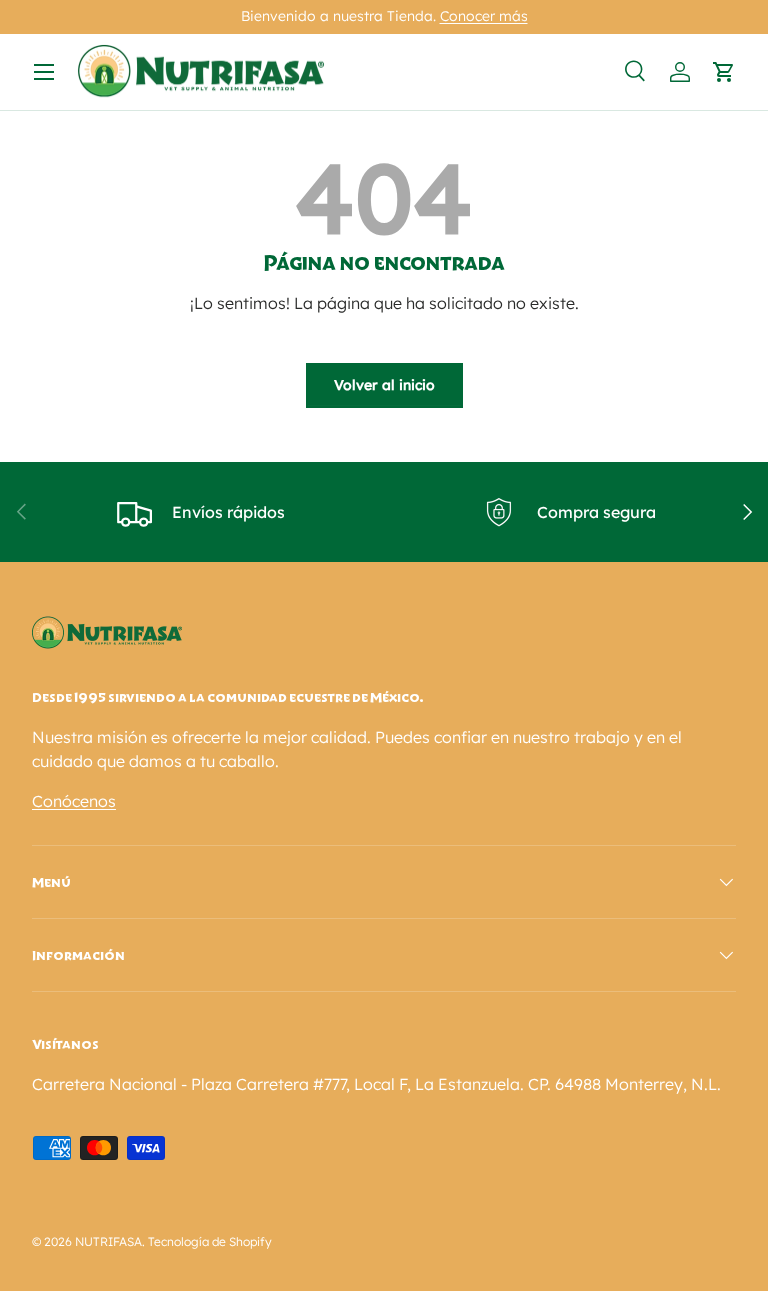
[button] (724, 72)
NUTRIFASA (108, 1241)
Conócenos (74, 801)
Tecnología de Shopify (210, 1241)
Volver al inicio (384, 385)
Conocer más (484, 16)
